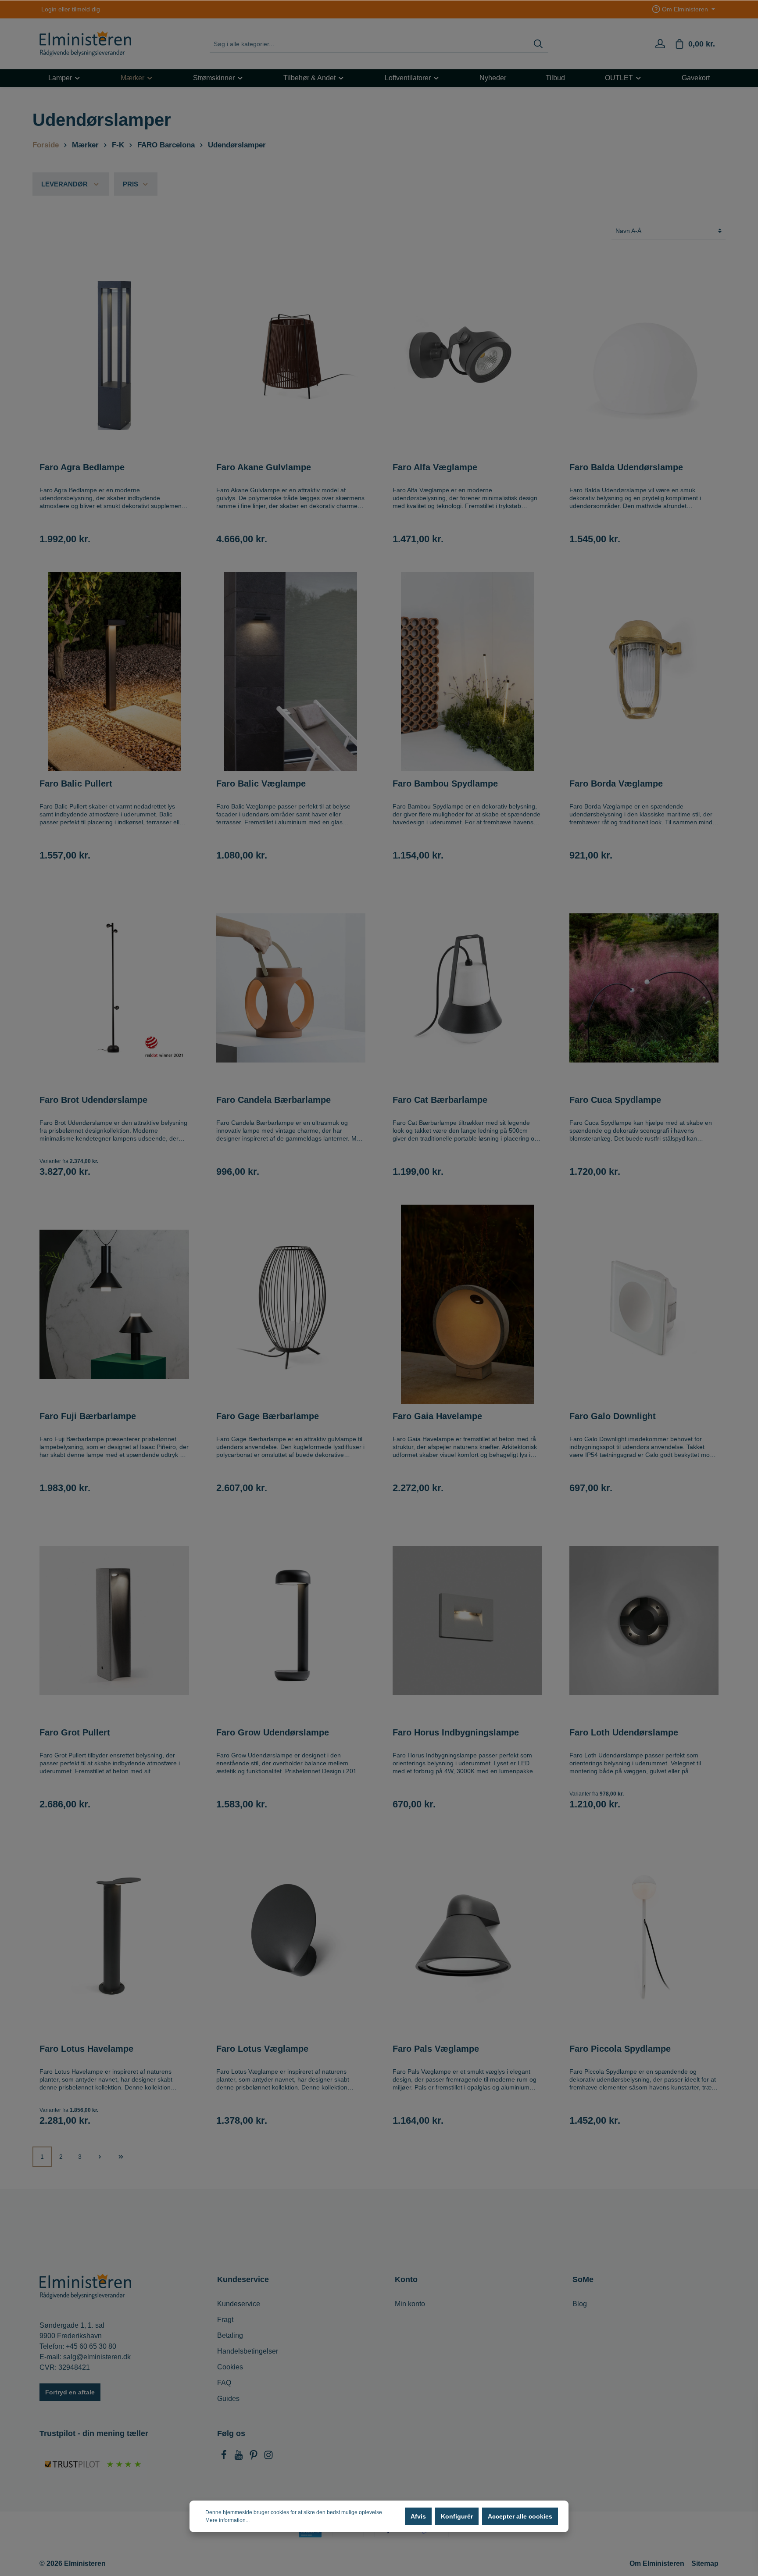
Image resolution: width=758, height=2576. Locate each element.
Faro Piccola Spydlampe (620, 2049)
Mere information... (227, 2520)
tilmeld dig (86, 9)
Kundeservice (239, 2304)
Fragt (225, 2320)
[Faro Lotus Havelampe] (114, 1937)
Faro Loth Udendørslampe (624, 1732)
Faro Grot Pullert (75, 1732)
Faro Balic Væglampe (261, 784)
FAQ (224, 2383)
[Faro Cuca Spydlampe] (644, 988)
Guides (228, 2399)
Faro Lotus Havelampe (86, 2049)
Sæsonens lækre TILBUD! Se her (375, 9)
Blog (580, 2304)
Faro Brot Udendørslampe (93, 1100)
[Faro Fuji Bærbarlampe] (114, 1304)
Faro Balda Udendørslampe (626, 467)
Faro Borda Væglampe (616, 784)
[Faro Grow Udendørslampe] (291, 1621)
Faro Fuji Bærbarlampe (88, 1416)
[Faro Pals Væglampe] (467, 1937)
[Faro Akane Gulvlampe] (291, 355)
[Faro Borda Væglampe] (644, 672)
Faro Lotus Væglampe (262, 2049)
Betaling (230, 2335)
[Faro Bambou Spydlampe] (467, 672)
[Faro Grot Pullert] (114, 1621)
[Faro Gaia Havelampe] (467, 1304)
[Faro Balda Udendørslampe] (644, 355)
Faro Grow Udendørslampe (273, 1732)
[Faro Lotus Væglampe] (291, 1937)
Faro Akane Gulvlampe (264, 467)
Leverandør (64, 184)
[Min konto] (660, 44)
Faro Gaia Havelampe (437, 1416)
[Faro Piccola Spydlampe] (644, 1937)
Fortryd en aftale (70, 2392)
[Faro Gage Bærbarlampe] (291, 1304)
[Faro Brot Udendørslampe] (114, 988)
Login (49, 9)
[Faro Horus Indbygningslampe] (467, 1621)
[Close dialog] (738, 2407)
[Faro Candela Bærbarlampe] (291, 988)
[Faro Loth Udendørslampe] (644, 1621)
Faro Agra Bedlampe (82, 467)
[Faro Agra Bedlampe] (114, 355)
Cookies (230, 2367)
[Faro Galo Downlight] (644, 1304)
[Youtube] (240, 2457)
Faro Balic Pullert (76, 784)
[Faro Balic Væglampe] (291, 672)
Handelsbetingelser (248, 2351)
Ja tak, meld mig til (493, 2528)
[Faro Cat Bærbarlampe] (467, 988)
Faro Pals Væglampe (436, 2049)
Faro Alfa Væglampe (435, 467)
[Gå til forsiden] (85, 44)
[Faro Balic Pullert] (114, 672)
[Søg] (538, 44)
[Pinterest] (254, 2457)
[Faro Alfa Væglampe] (467, 355)
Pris (131, 184)
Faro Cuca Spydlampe (615, 1100)
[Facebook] (225, 2457)
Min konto (410, 2304)
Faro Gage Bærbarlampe (268, 1416)
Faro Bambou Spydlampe (445, 784)
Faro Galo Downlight (613, 1416)
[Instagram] (268, 2457)
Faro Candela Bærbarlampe (274, 1100)
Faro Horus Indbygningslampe (456, 1732)
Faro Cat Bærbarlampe (440, 1100)
